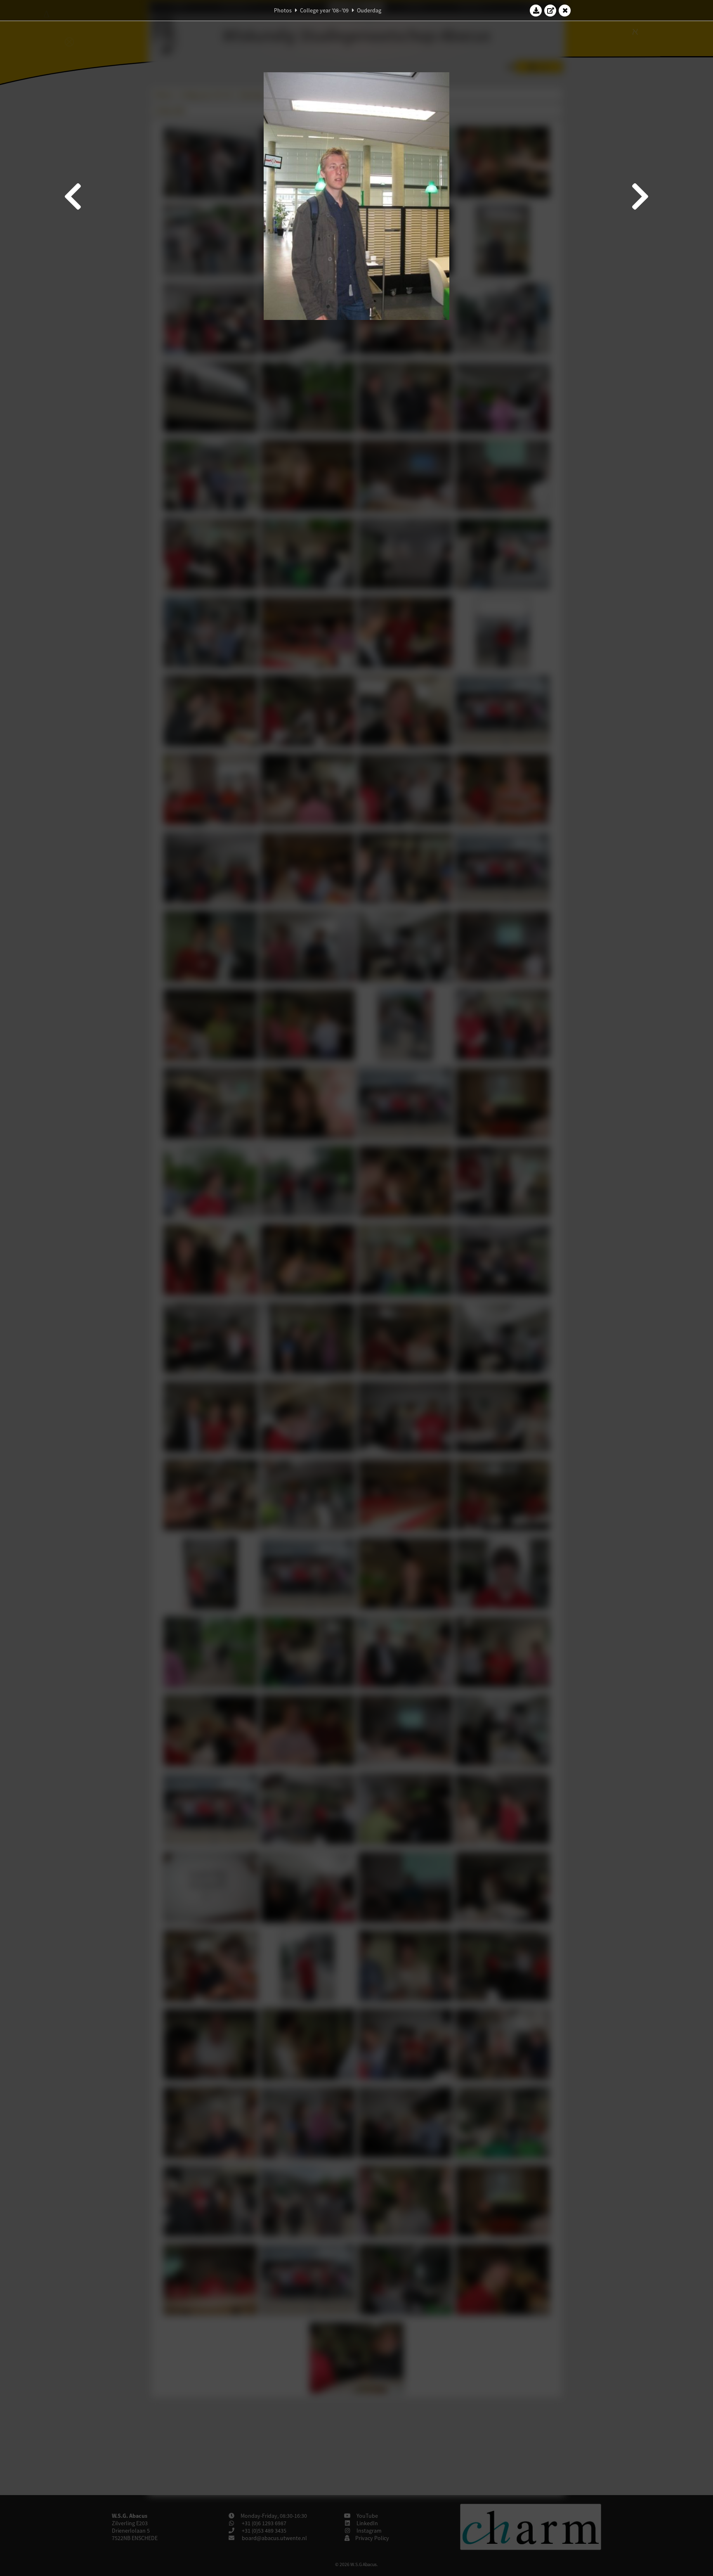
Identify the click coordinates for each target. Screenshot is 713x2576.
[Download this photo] (536, 10)
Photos (283, 10)
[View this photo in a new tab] (550, 10)
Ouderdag (369, 10)
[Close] (565, 10)
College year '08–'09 (324, 10)
